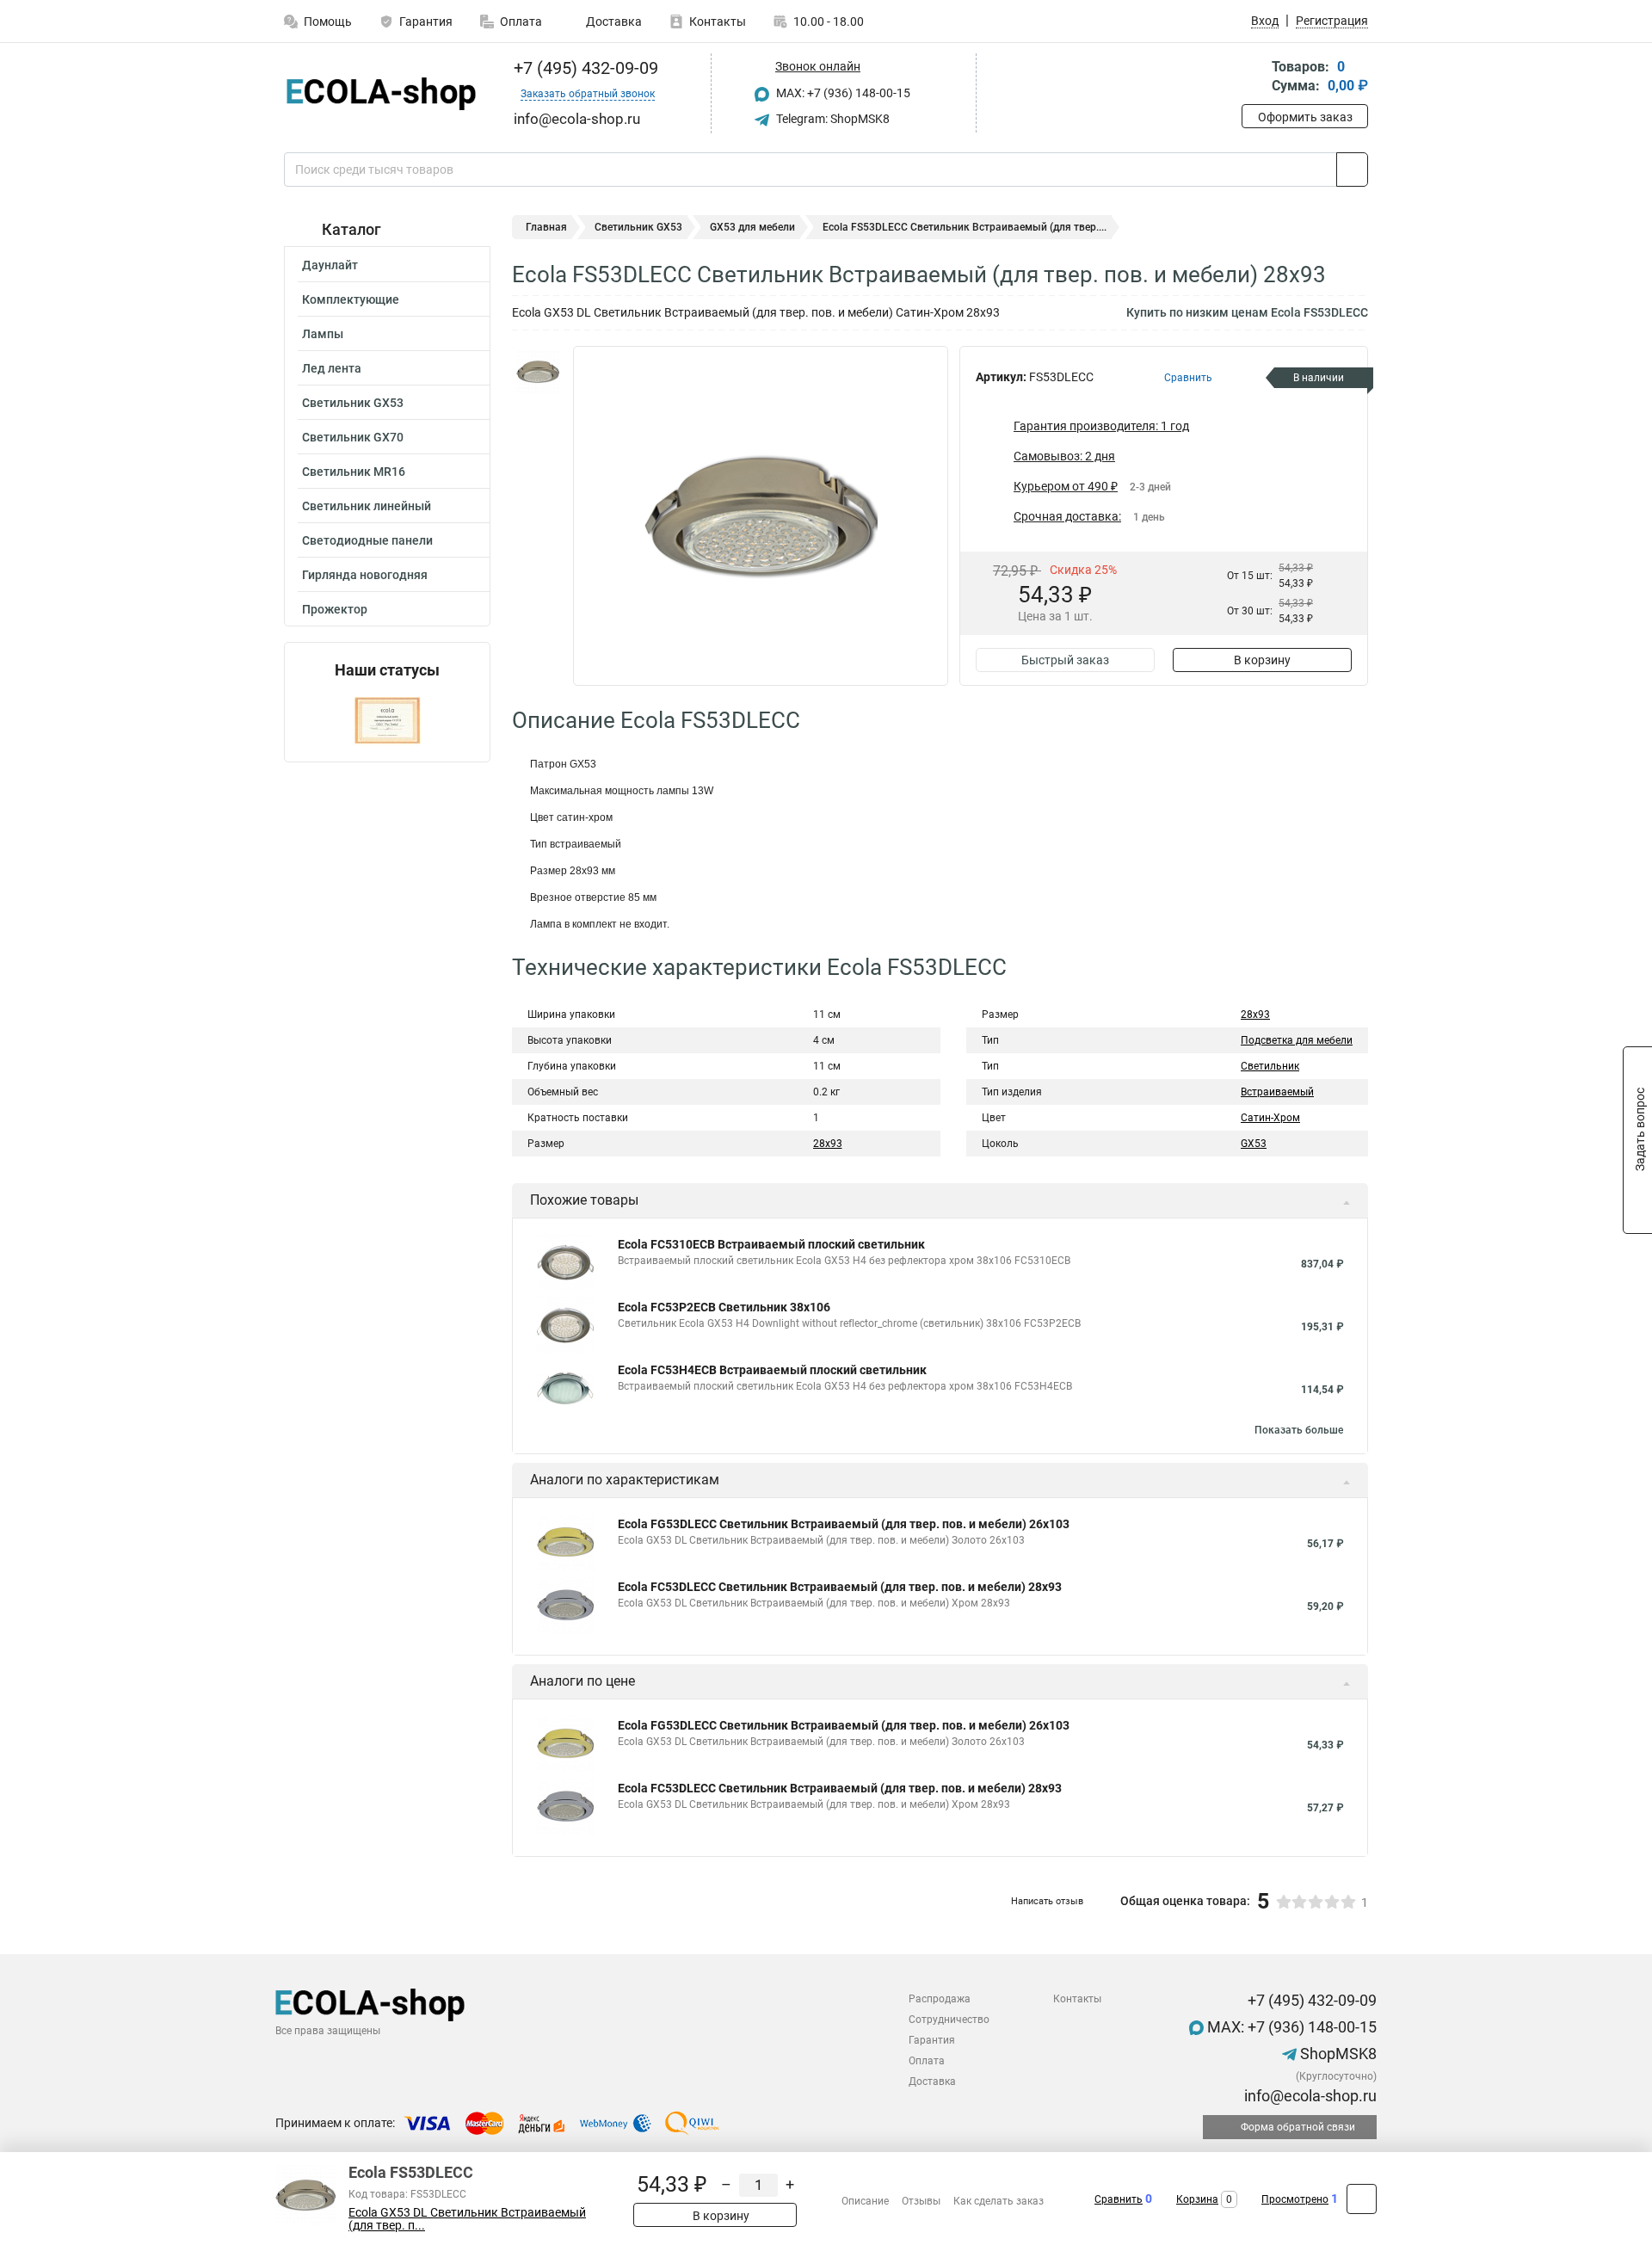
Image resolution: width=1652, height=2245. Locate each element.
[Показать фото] (538, 372)
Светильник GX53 (353, 403)
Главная (546, 227)
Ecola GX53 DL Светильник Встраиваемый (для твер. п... (467, 2219)
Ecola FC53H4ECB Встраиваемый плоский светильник (772, 1370)
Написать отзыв (1047, 1901)
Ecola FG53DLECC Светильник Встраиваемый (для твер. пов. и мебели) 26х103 (844, 1524)
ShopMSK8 (1337, 2054)
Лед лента (332, 368)
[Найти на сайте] (1352, 170)
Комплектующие (351, 299)
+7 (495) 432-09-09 (584, 68)
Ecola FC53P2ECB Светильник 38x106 (724, 1307)
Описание (865, 2201)
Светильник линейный (367, 506)
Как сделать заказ (999, 2201)
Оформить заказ (1305, 117)
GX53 (1254, 1144)
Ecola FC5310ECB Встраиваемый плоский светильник (771, 1244)
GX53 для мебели (752, 227)
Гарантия (426, 22)
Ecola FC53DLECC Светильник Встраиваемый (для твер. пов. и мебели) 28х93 (840, 1587)
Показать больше (1299, 1430)
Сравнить (1119, 2199)
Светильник (1270, 1066)
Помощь (328, 22)
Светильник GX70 (353, 437)
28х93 (1255, 1015)
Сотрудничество (949, 2020)
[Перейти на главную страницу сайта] (381, 94)
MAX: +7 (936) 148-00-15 (842, 93)
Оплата (521, 22)
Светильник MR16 (354, 472)
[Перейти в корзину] (1254, 78)
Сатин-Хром (1270, 1118)
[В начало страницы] (1362, 2199)
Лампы (323, 334)
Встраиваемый (1277, 1092)
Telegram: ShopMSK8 (832, 119)
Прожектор (335, 609)
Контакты (718, 22)
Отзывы (921, 2201)
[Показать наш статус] (387, 721)
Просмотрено (1295, 2199)
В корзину (1262, 660)
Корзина (1197, 2199)
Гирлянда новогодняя (365, 575)
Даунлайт (330, 265)
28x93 (828, 1144)
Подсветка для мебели (1297, 1040)
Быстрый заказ (1065, 660)
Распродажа (940, 1999)
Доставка (613, 22)
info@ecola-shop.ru (1309, 2096)
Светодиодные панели (367, 540)
